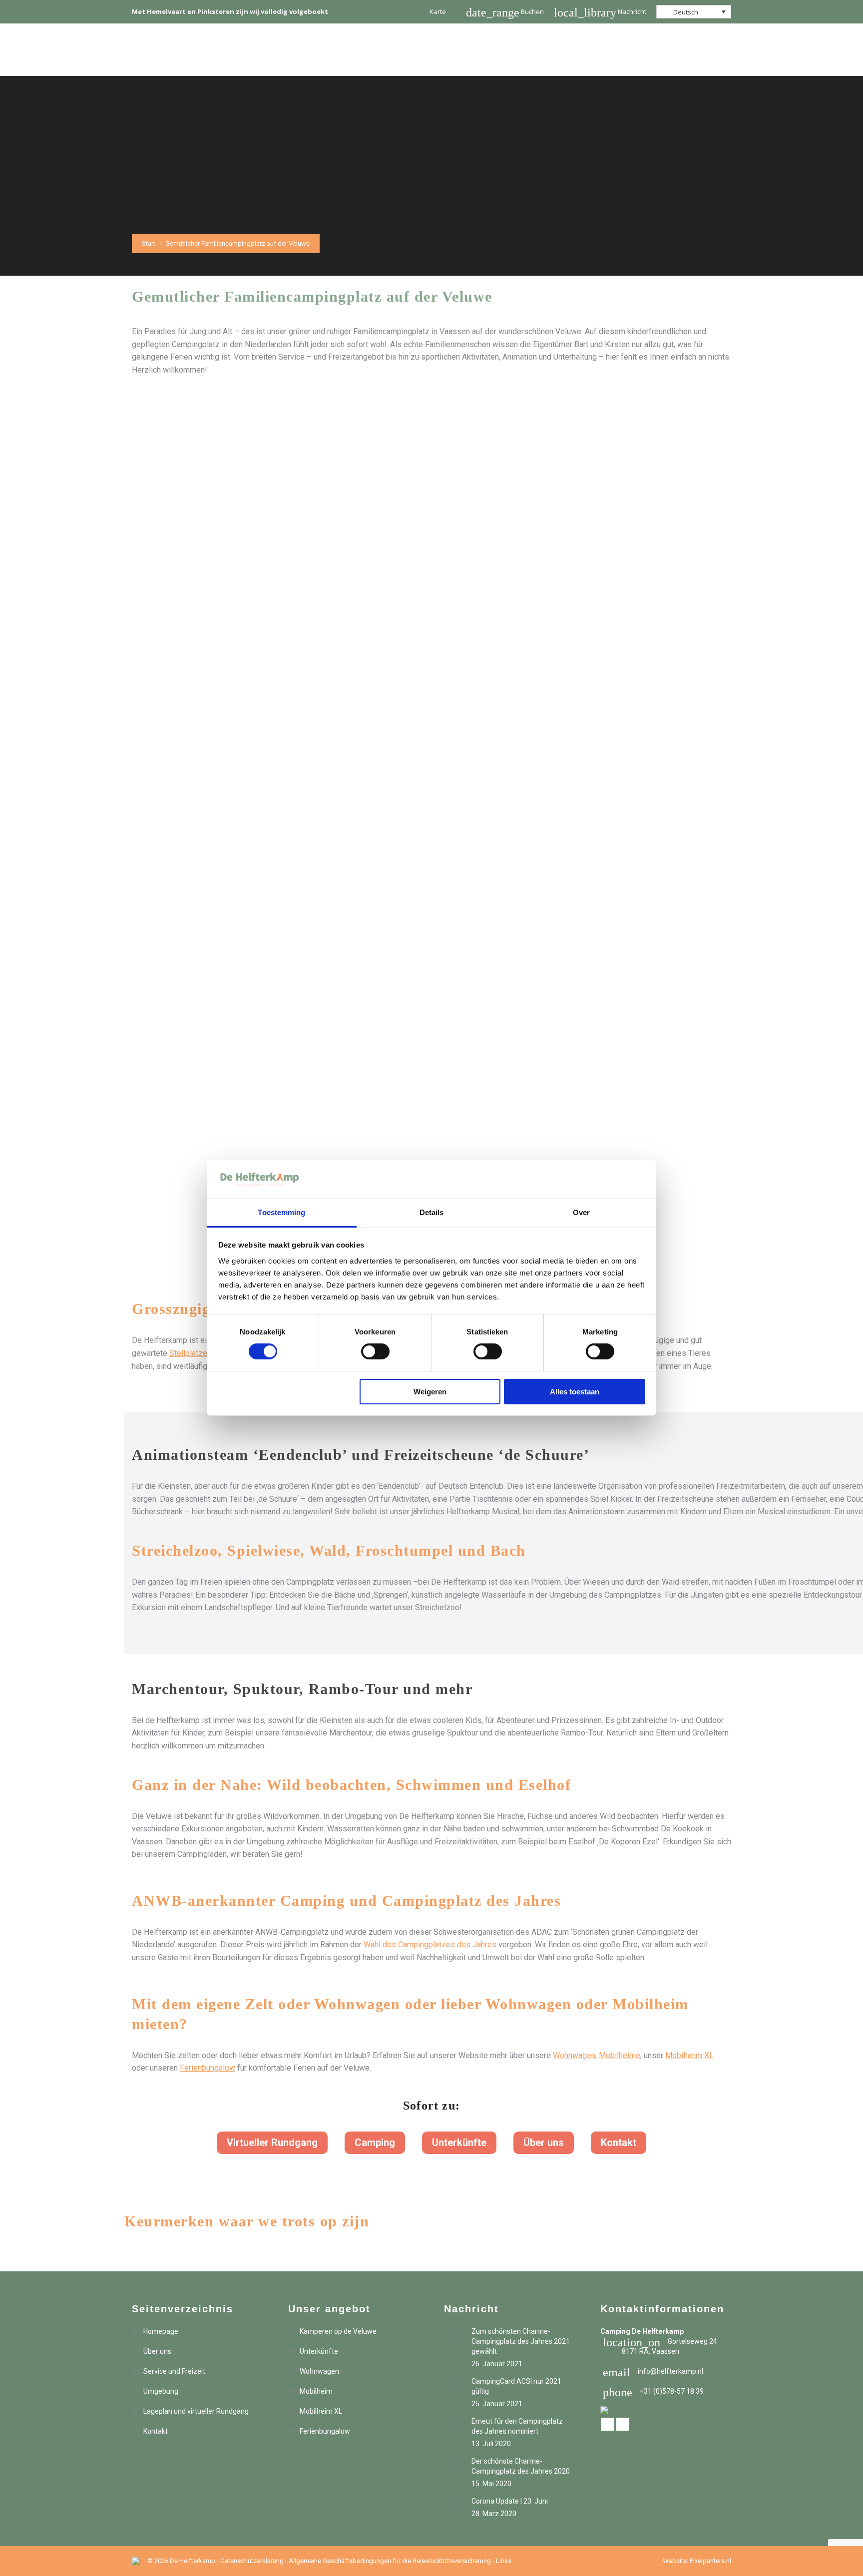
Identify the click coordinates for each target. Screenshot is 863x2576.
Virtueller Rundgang (272, 2143)
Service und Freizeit (174, 2371)
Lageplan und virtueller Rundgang (196, 2411)
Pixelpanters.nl (710, 2561)
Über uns (544, 2143)
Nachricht (600, 11)
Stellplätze (188, 1353)
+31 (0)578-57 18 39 (653, 2391)
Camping (375, 2143)
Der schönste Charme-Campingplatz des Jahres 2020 (521, 2466)
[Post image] (454, 2336)
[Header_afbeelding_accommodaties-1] (431, 1082)
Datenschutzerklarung (252, 2561)
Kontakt (619, 2143)
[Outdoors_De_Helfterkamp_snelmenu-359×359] (431, 461)
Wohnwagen (574, 2055)
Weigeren (430, 1392)
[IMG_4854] (431, 958)
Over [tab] (581, 1212)
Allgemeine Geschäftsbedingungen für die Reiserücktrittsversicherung (390, 2561)
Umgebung (161, 2391)
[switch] (375, 1351)
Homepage (161, 2331)
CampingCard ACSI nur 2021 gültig (516, 2386)
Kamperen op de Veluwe (338, 2331)
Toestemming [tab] (281, 1212)
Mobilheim (316, 2391)
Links (504, 2561)
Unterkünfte (459, 2143)
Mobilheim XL (689, 2055)
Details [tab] (432, 1212)
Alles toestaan (575, 1392)
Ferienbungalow (208, 2068)
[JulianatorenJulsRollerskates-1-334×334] (431, 834)
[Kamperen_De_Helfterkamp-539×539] (431, 709)
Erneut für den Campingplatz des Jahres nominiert (517, 2426)
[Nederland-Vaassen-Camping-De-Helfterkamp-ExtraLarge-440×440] (431, 585)
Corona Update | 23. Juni (510, 2501)
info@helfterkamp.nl (653, 2371)
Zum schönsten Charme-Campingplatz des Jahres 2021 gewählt (521, 2341)
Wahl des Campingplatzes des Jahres (430, 1944)
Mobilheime (620, 2055)
